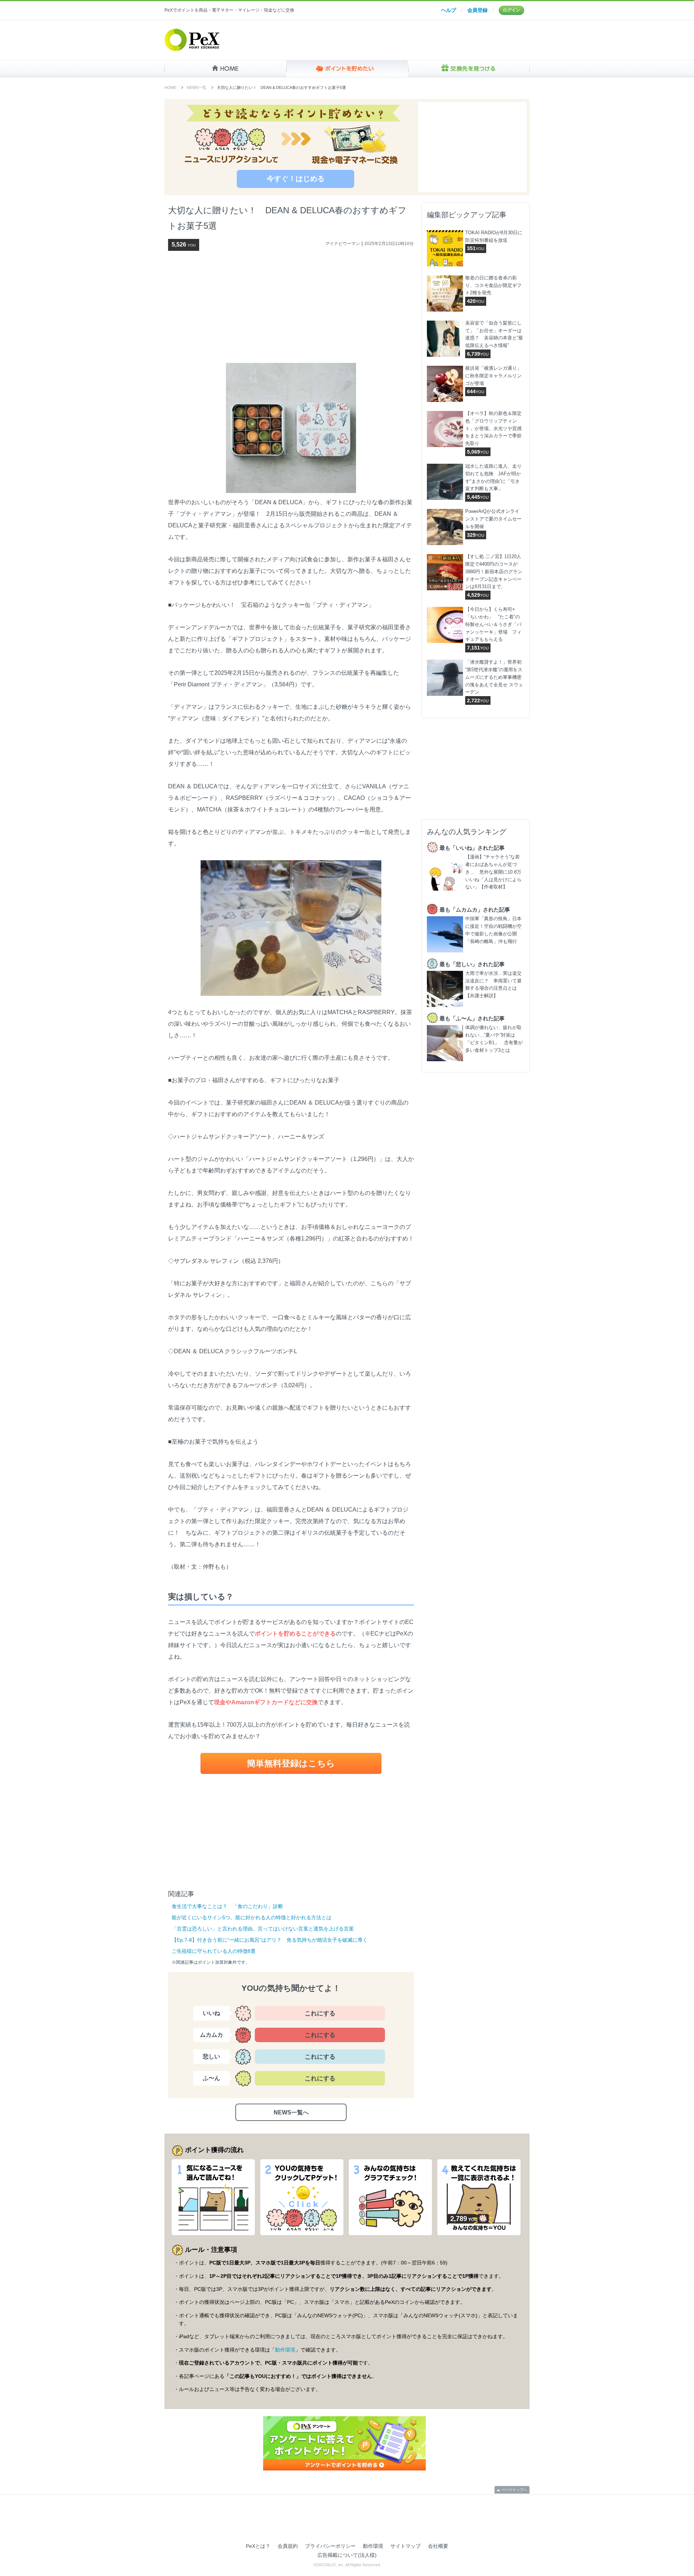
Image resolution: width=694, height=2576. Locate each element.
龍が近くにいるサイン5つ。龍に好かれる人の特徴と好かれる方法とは (252, 1917)
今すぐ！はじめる (296, 179)
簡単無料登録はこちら (291, 1763)
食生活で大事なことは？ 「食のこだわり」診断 (227, 1906)
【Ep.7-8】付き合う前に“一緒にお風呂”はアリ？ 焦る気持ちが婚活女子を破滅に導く (270, 1940)
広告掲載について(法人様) (347, 2555)
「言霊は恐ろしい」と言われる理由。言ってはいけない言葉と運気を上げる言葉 (263, 1929)
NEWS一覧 (197, 87)
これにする (320, 2013)
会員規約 (288, 2546)
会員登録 (477, 10)
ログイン (511, 10)
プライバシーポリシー (330, 2546)
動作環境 (285, 2350)
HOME (225, 69)
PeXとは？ (258, 2546)
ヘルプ (449, 10)
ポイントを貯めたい (347, 69)
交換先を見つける (469, 69)
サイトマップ (406, 2546)
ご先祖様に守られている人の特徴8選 (214, 1951)
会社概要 (438, 2546)
